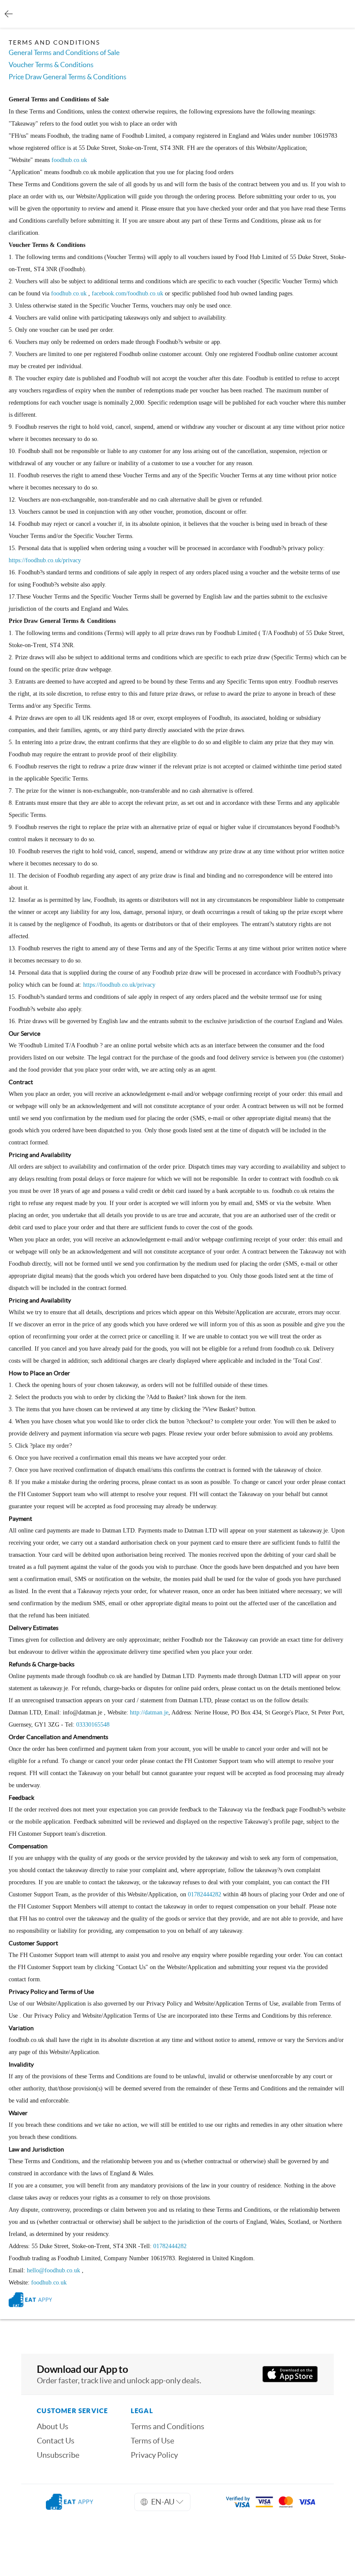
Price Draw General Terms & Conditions (68, 77)
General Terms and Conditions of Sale (64, 52)
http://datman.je (148, 1712)
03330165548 (93, 1725)
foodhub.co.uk (69, 160)
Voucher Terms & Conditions (51, 65)
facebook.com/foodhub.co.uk (127, 293)
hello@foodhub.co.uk (53, 2270)
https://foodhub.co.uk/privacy (45, 560)
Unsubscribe (58, 2455)
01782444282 (205, 1894)
